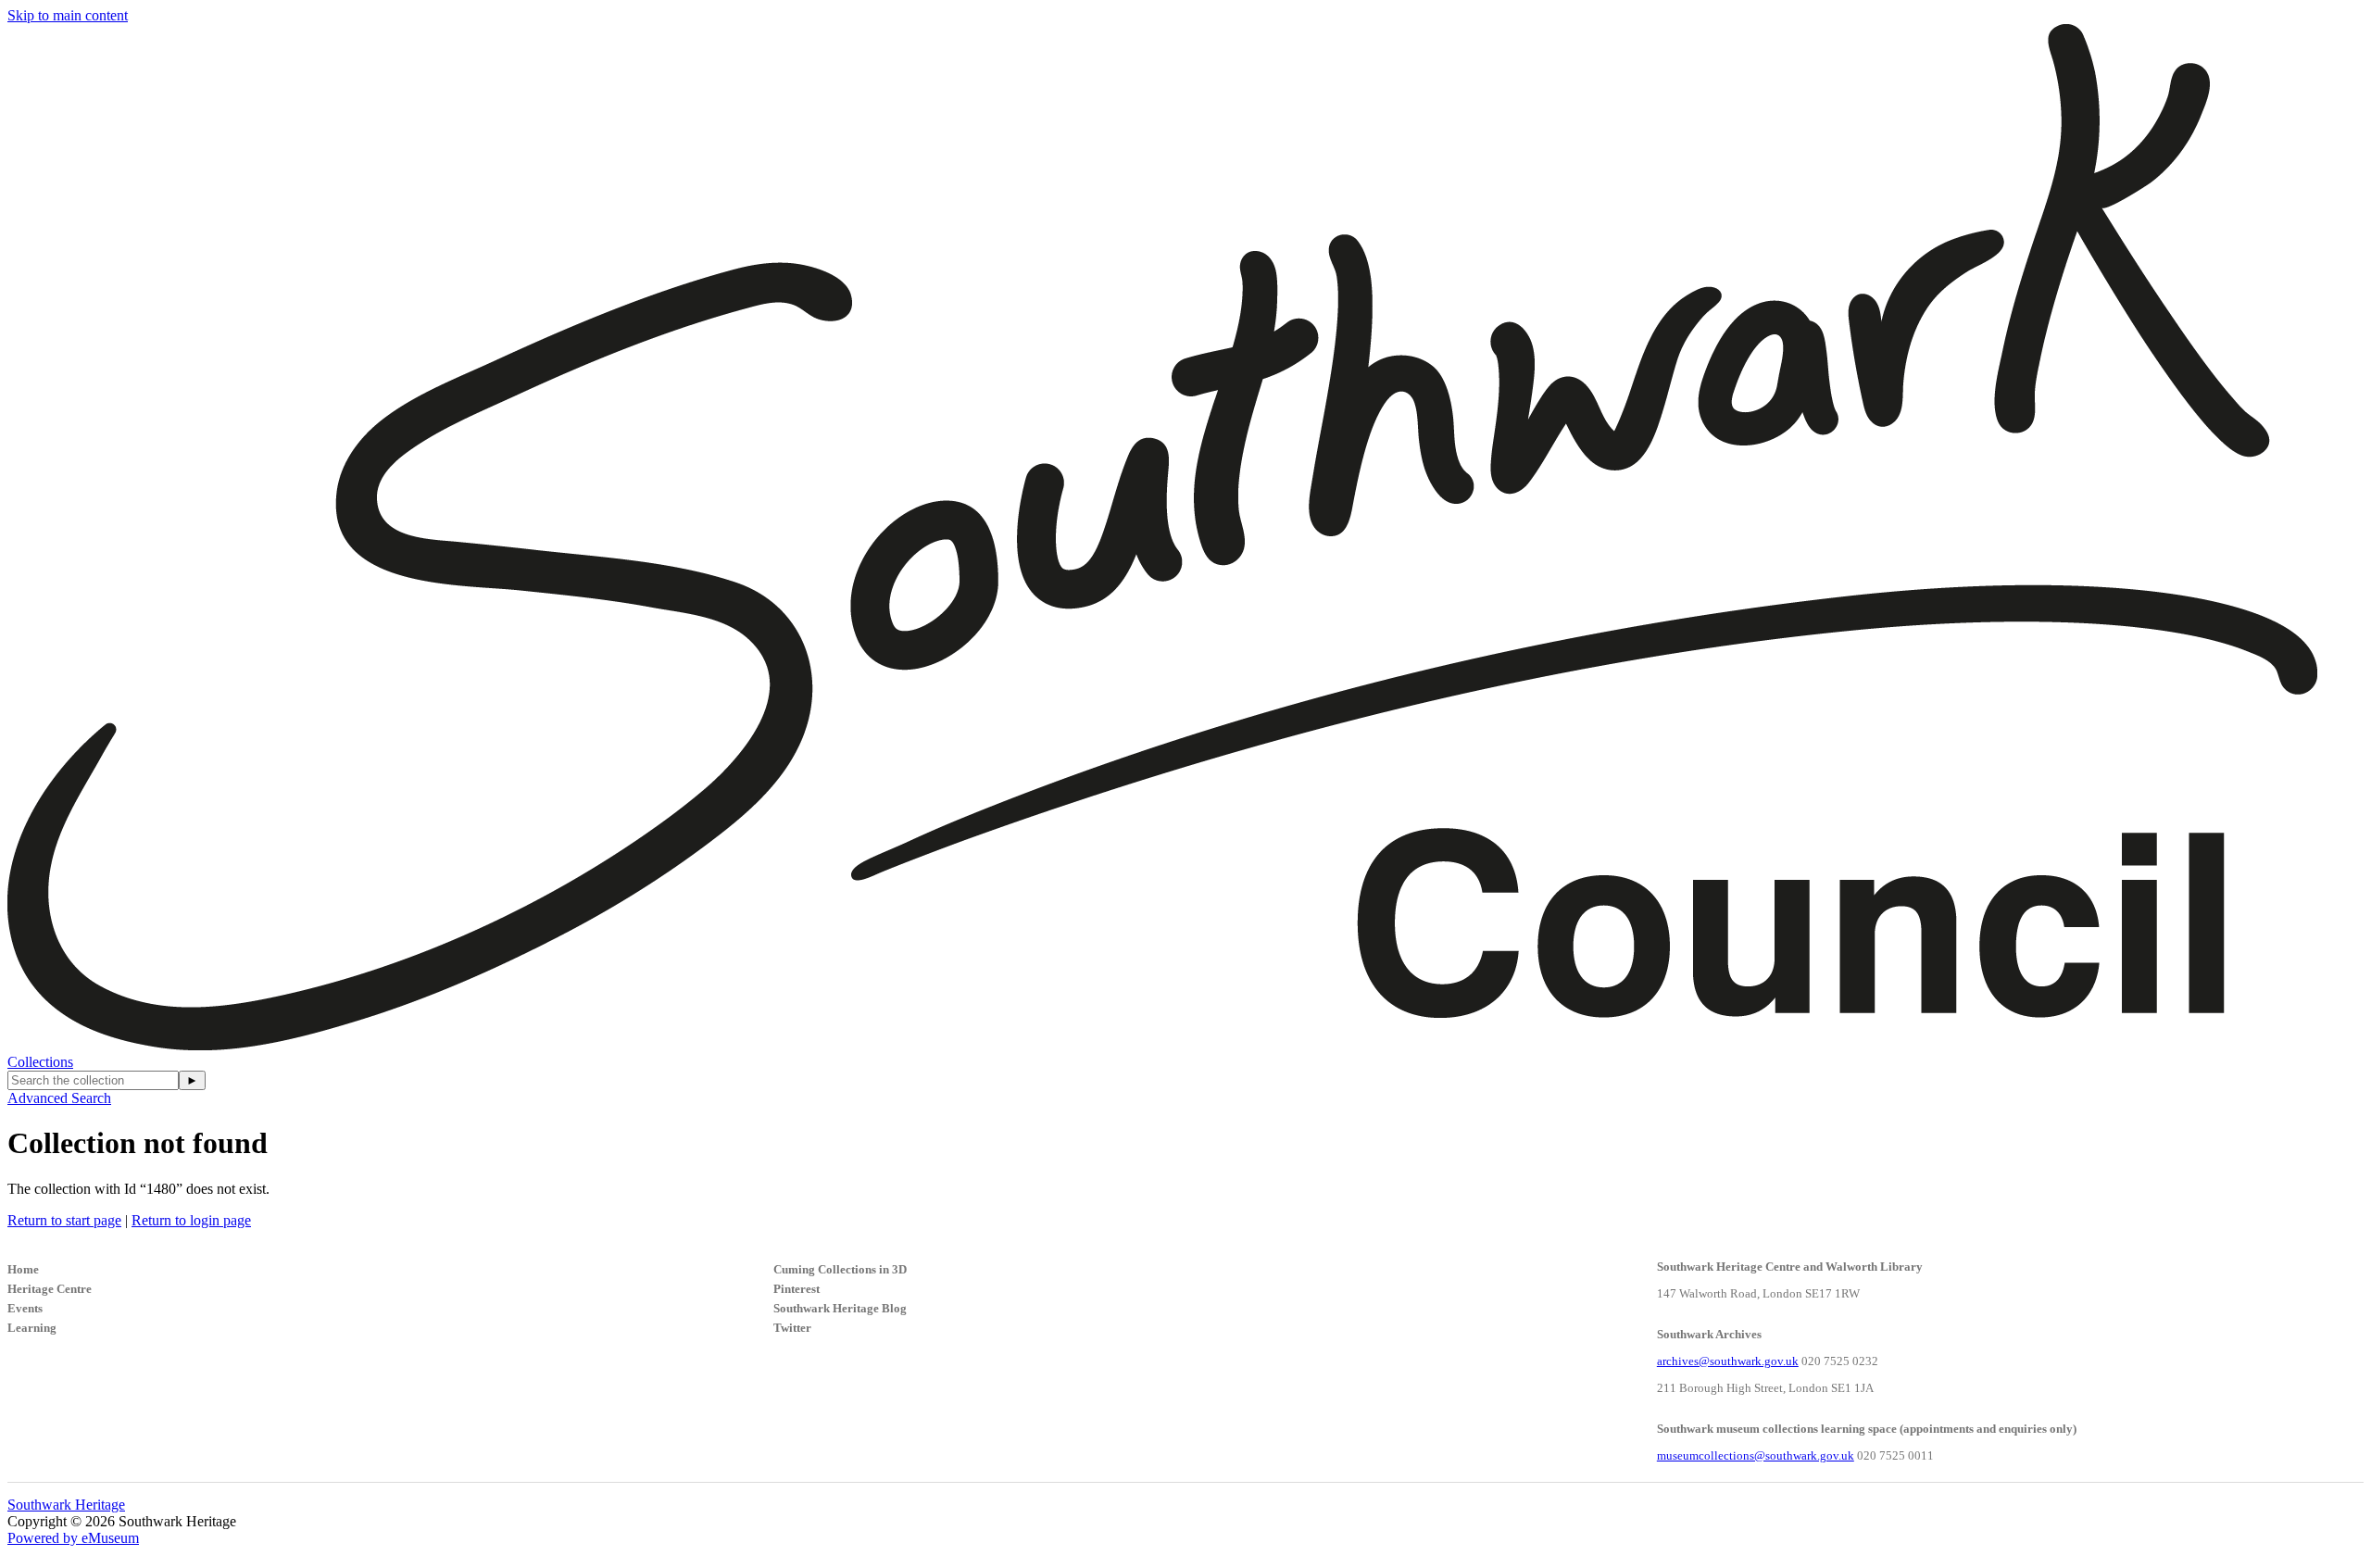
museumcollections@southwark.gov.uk (1756, 1455)
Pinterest (797, 1289)
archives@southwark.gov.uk (1728, 1361)
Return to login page (191, 1220)
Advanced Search (59, 1098)
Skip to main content (68, 15)
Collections (40, 1062)
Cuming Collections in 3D (840, 1269)
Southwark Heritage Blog (840, 1308)
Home (23, 1269)
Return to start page (64, 1220)
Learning (32, 1328)
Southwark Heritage (66, 1505)
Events (25, 1308)
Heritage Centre (50, 1289)
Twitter (792, 1328)
